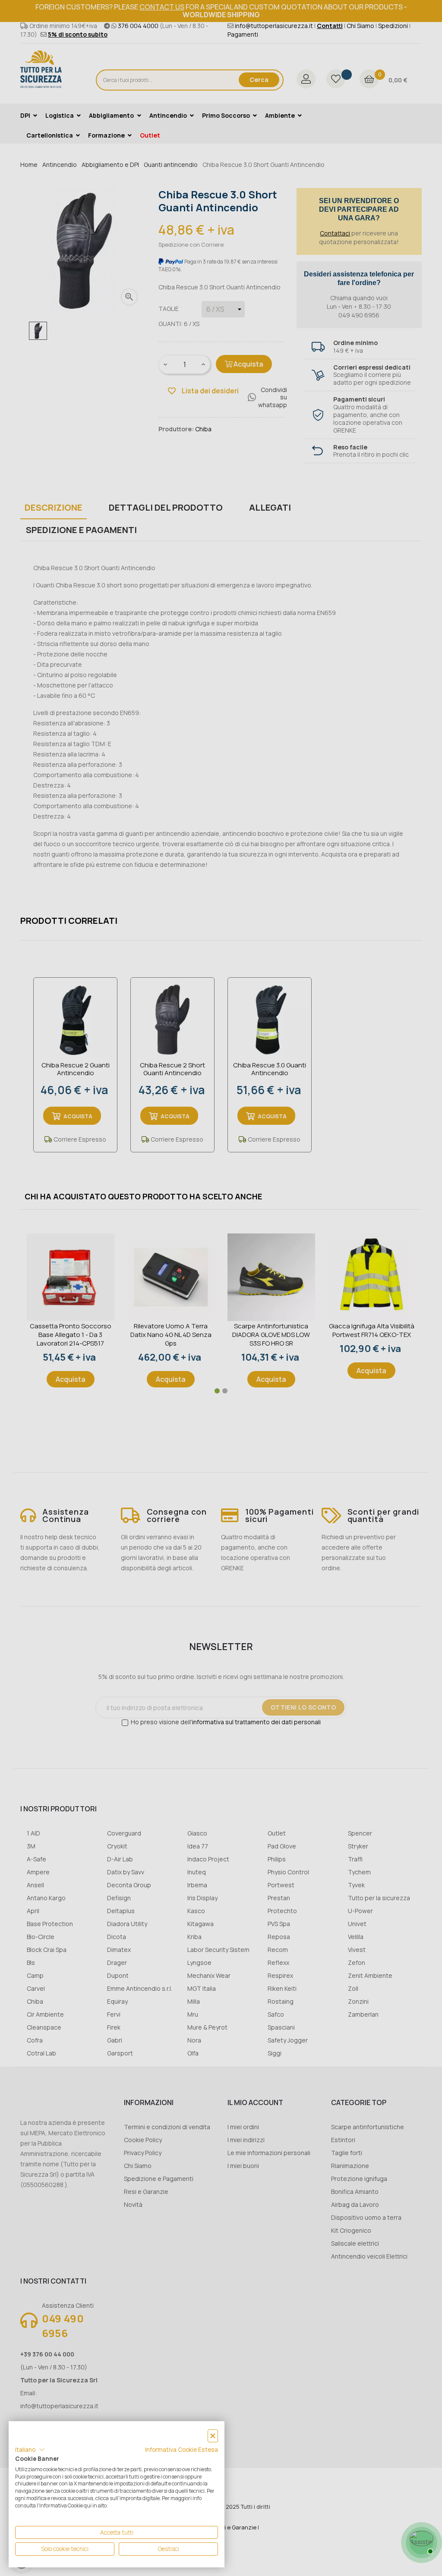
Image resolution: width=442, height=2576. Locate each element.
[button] (30, 2450)
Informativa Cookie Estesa (182, 2449)
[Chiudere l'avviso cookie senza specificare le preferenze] (213, 2436)
